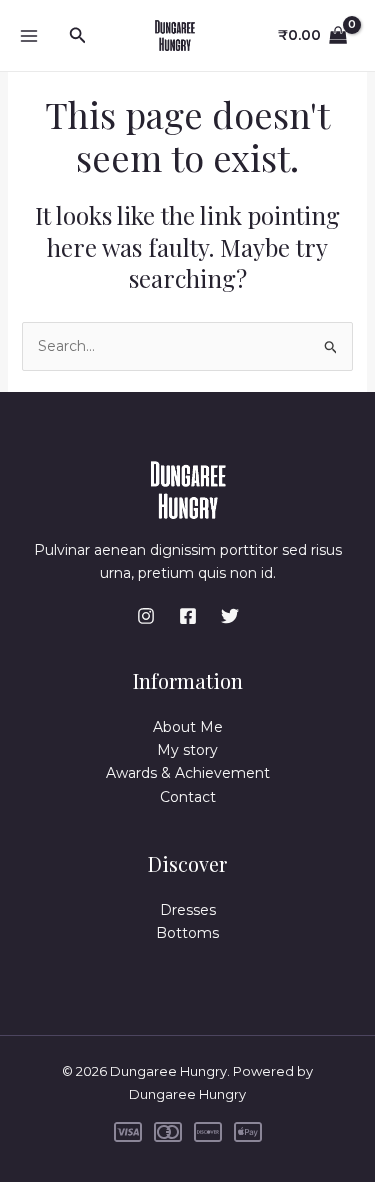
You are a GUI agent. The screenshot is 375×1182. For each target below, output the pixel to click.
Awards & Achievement (188, 773)
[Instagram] (146, 616)
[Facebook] (188, 616)
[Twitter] (230, 616)
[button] (78, 36)
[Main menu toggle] (28, 35)
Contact (188, 797)
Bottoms (187, 933)
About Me (188, 727)
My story (187, 750)
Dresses (188, 910)
